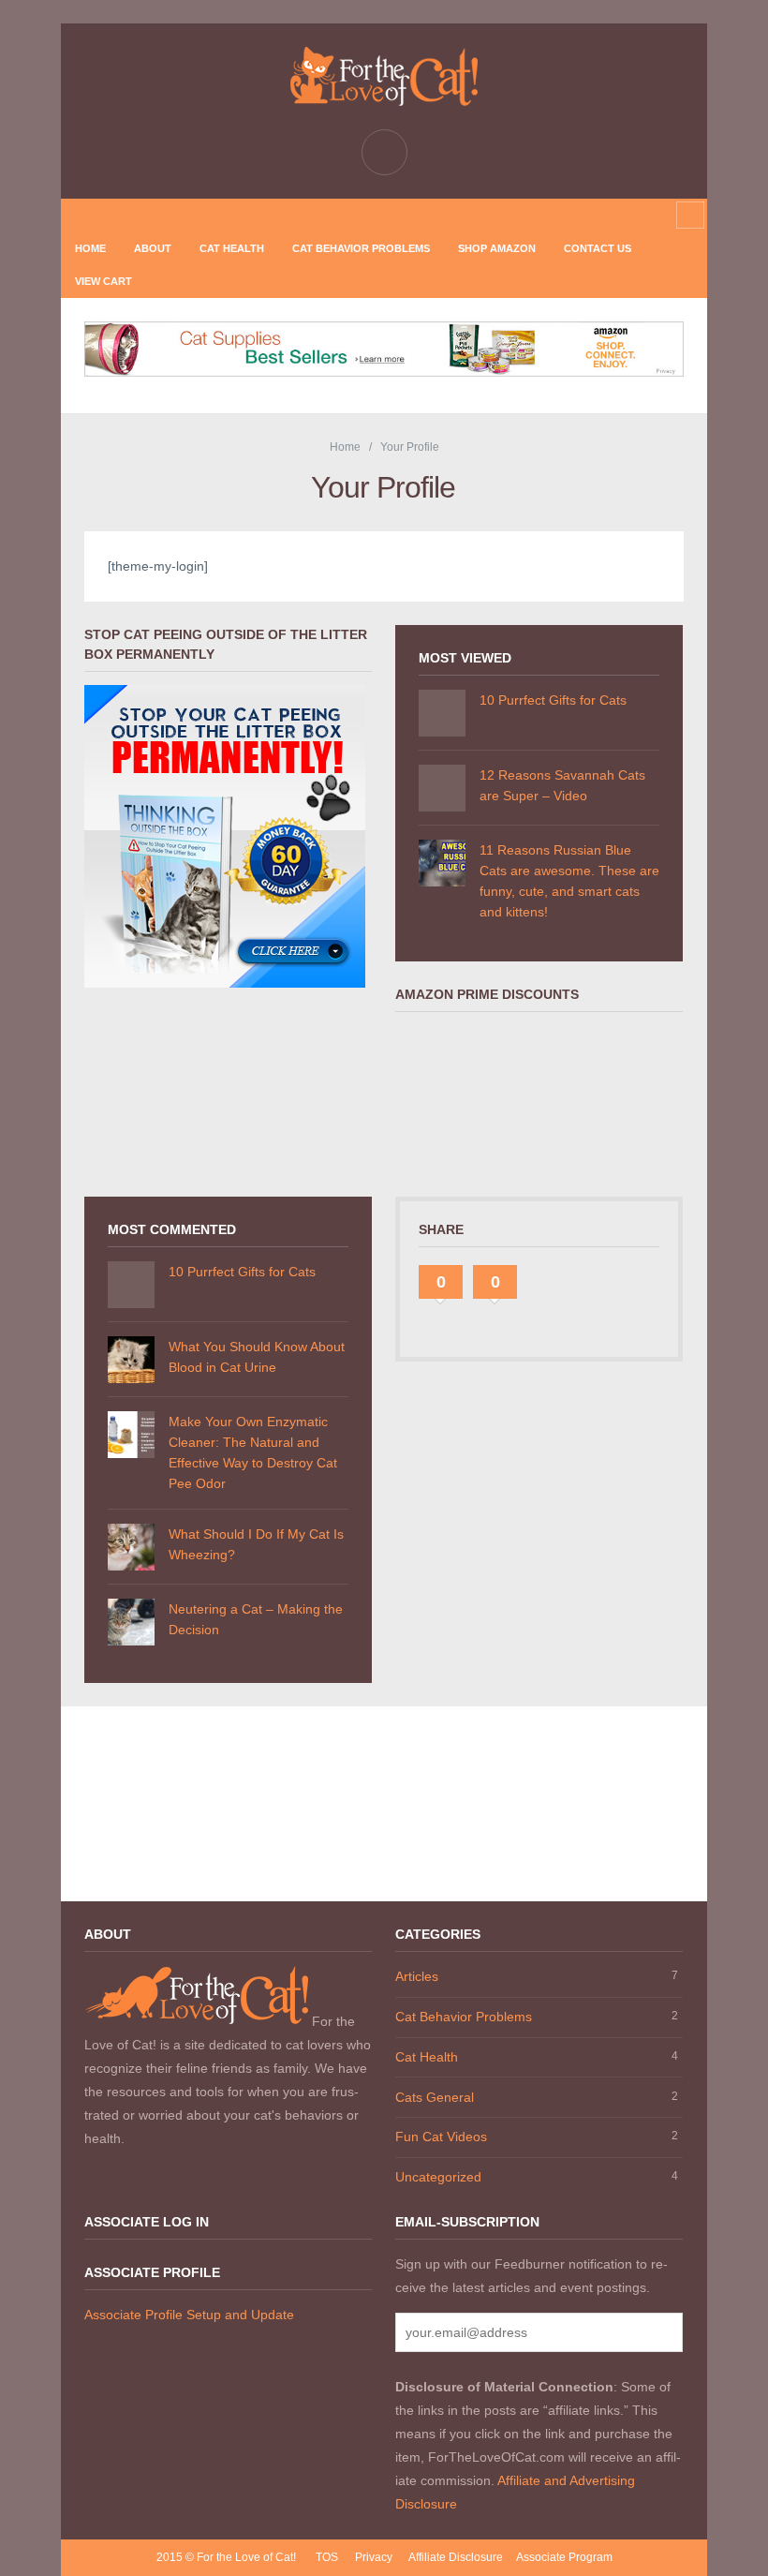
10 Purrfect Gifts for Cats (553, 700)
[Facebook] (368, 215)
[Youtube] (428, 215)
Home (90, 248)
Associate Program (564, 2557)
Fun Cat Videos (441, 2137)
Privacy (374, 2557)
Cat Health (232, 248)
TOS (327, 2557)
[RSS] (339, 215)
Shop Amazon (497, 248)
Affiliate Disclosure (456, 2557)
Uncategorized (438, 2177)
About (153, 248)
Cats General (435, 2097)
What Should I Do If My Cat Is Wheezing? (256, 1544)
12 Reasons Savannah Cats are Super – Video (562, 785)
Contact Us (598, 248)
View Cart (103, 281)
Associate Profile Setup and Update (189, 2315)
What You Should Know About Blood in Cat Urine (257, 1357)
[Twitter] (398, 215)
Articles (417, 1976)
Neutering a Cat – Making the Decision (256, 1619)
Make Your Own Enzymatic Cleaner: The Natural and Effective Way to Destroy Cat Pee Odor (253, 1452)
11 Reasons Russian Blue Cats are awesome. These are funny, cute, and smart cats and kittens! (569, 881)
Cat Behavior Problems (361, 248)
